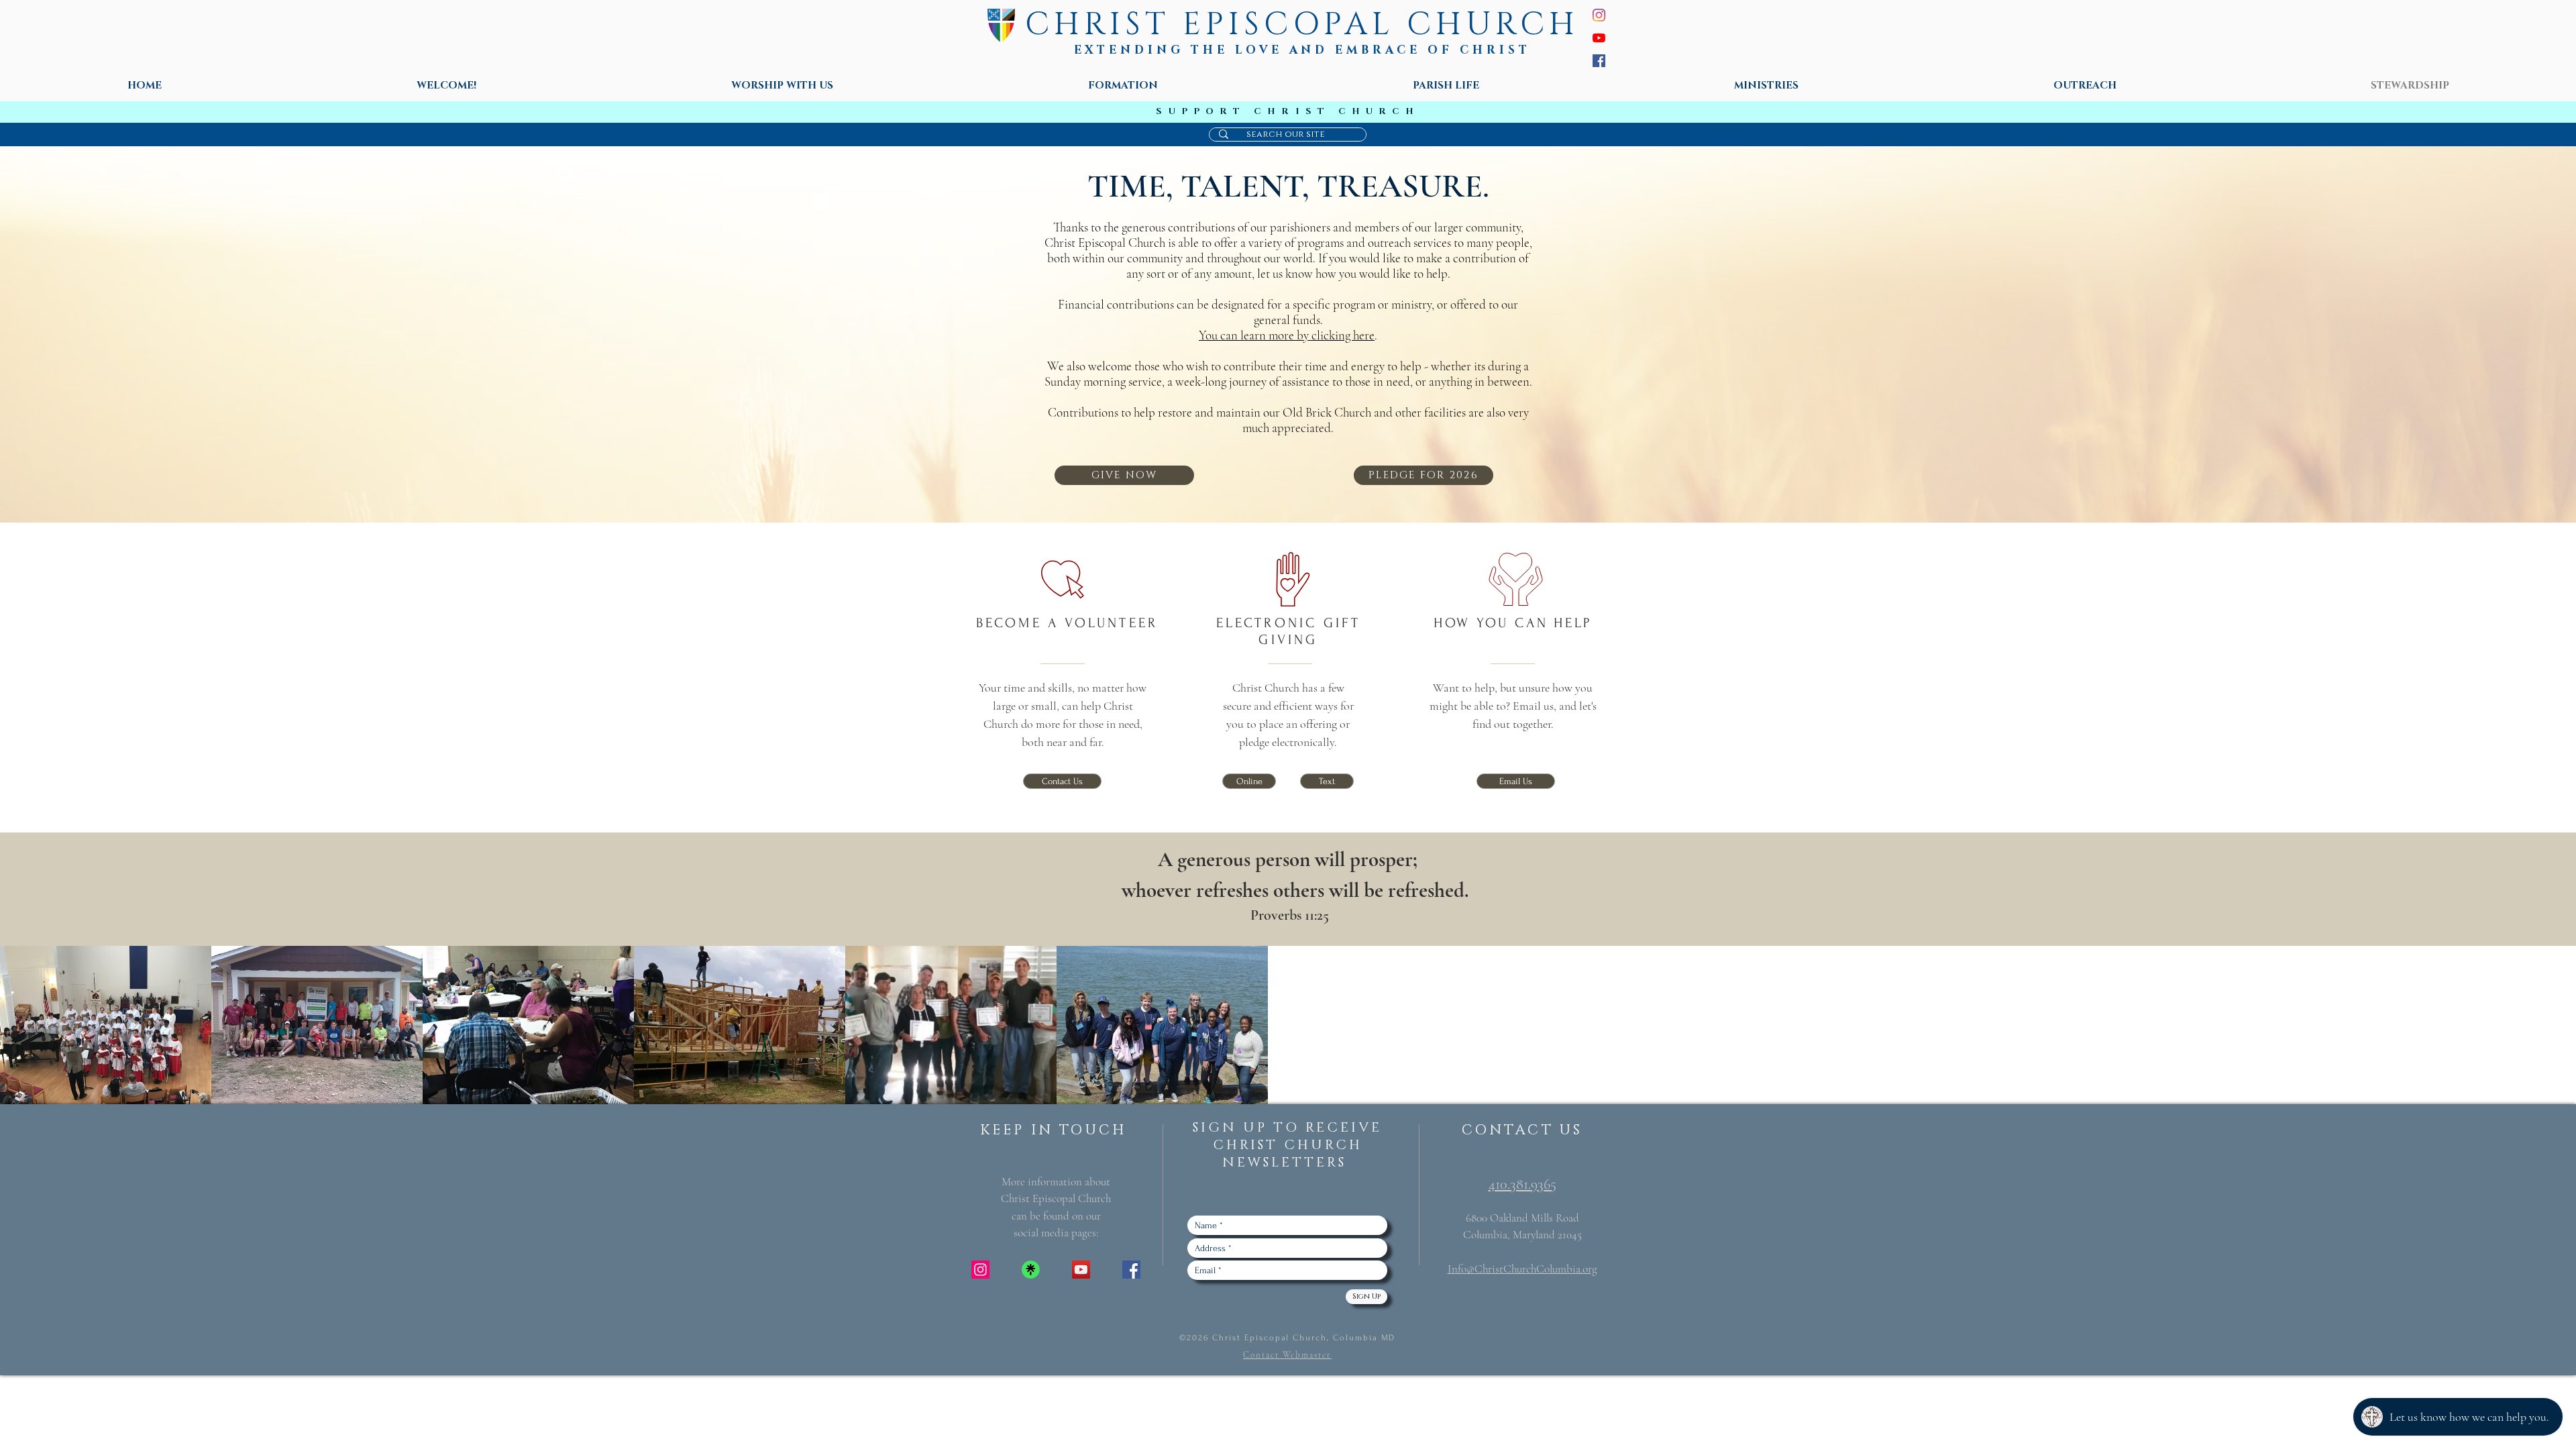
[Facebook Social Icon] (1131, 1270)
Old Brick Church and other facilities (1374, 412)
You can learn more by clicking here (1287, 335)
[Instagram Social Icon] (980, 1270)
